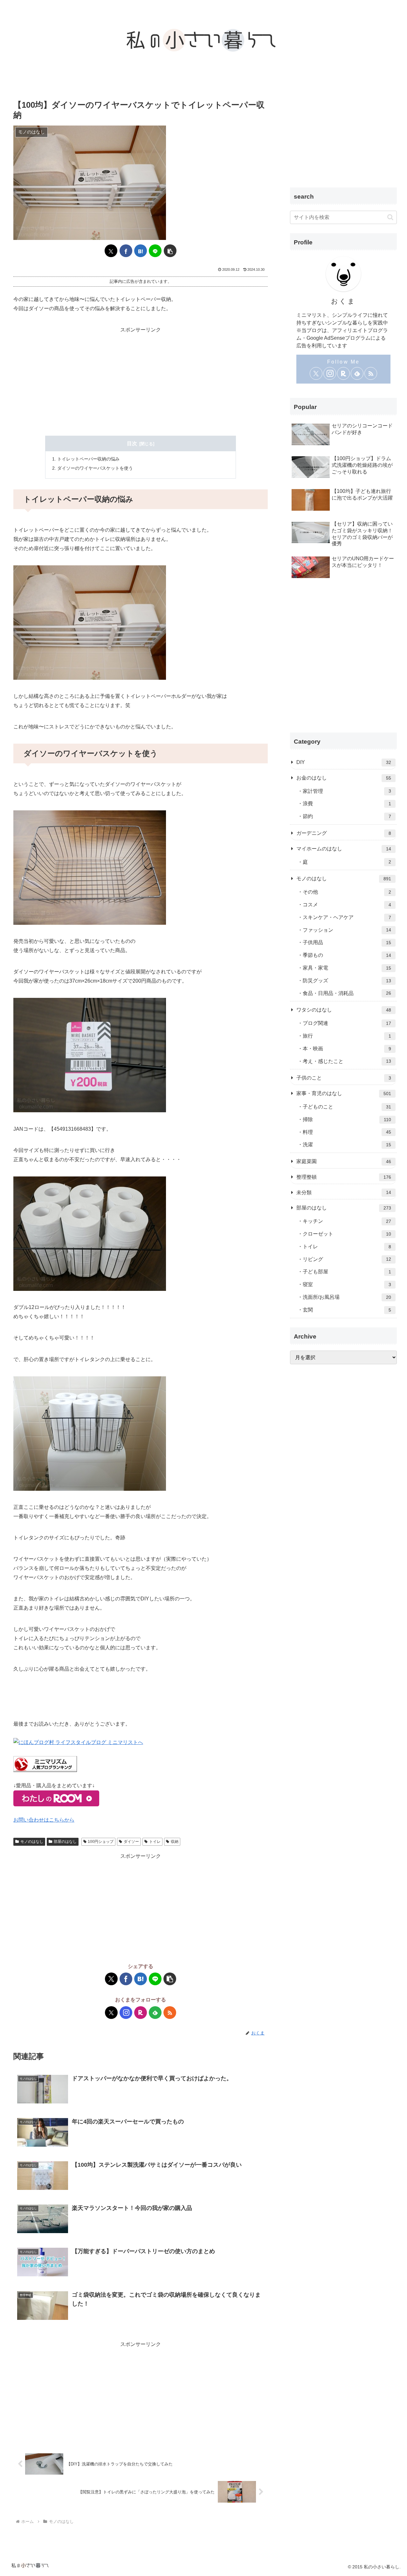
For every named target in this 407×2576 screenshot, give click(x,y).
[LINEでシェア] (155, 251)
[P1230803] (90, 622)
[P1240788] (90, 1055)
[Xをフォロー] (111, 2013)
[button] (170, 251)
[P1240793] (90, 1433)
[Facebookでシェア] (126, 251)
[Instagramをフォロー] (126, 2013)
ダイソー (131, 1842)
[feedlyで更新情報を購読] (155, 2013)
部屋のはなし (65, 1842)
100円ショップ (101, 1842)
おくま (344, 301)
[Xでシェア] (111, 251)
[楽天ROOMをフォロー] (141, 2013)
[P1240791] (90, 1233)
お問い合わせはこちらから (44, 1820)
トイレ (155, 1842)
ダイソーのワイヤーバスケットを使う (95, 468)
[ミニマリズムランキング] (45, 1764)
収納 (175, 1842)
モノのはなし (32, 1842)
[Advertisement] (141, 379)
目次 (132, 443)
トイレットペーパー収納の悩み (88, 459)
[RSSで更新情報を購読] (170, 2013)
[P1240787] (90, 867)
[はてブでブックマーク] (141, 251)
